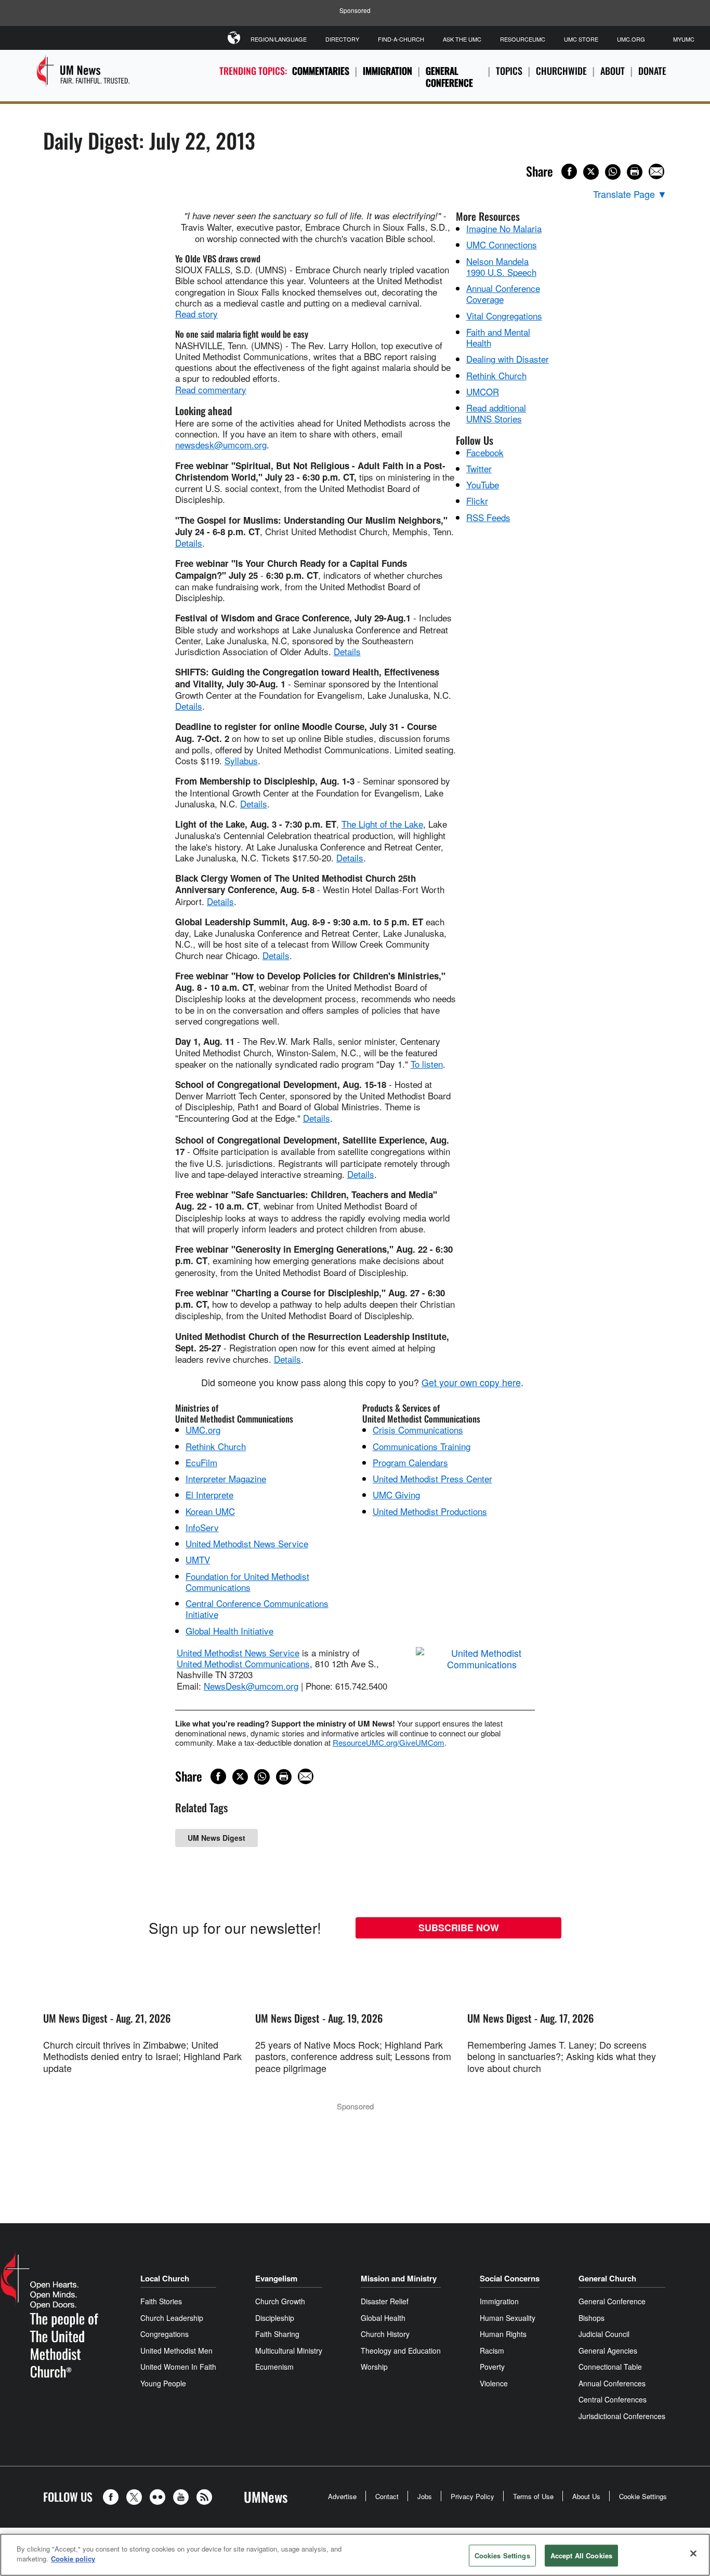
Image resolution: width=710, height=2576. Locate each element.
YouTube (483, 484)
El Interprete (209, 1495)
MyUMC (684, 39)
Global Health (383, 2318)
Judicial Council (604, 2334)
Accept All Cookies (581, 2555)
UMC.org (631, 39)
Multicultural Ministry (289, 2351)
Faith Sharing (277, 2334)
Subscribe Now (459, 1928)
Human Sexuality (508, 2318)
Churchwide (561, 71)
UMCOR (483, 391)
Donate (652, 71)
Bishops (591, 2318)
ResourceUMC (523, 39)
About (613, 71)
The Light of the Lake (382, 824)
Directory (342, 39)
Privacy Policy (472, 2496)
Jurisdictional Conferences (622, 2416)
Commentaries (321, 71)
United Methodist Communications (243, 1663)
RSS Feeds (488, 517)
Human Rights (503, 2334)
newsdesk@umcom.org (221, 444)
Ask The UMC (462, 39)
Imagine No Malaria (504, 228)
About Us (586, 2496)
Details (189, 543)
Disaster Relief (385, 2301)
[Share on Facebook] (569, 171)
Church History (385, 2334)
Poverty (492, 2367)
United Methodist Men (176, 2351)
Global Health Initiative (229, 1631)
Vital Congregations (504, 316)
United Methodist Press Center (432, 1478)
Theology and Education (401, 2351)
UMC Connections (502, 244)
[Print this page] (635, 172)
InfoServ (202, 1527)
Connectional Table (610, 2367)
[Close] (693, 2553)
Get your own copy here (471, 1382)
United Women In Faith (178, 2367)
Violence (494, 2383)
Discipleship (275, 2318)
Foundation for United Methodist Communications (247, 1582)
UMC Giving (396, 1495)
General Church (607, 2278)
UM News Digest (216, 1838)
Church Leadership (172, 2318)
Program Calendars (410, 1462)
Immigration (387, 71)
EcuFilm (201, 1462)
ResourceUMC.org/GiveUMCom (389, 1742)
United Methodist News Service (247, 1543)
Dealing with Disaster (508, 359)
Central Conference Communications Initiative (257, 1609)
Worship (374, 2367)
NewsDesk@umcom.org (251, 1686)
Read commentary (211, 389)
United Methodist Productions (430, 1511)
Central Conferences (613, 2399)
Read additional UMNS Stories (496, 413)
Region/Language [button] (279, 39)
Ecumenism (274, 2367)
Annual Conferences (612, 2383)
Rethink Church (496, 375)
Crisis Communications (418, 1430)
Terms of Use (533, 2496)
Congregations (165, 2334)
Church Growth (280, 2301)
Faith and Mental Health (498, 337)
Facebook (485, 452)
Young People (163, 2383)
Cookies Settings (502, 2555)
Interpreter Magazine (226, 1478)
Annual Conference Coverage (503, 294)
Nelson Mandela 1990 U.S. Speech (501, 267)
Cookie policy (73, 2559)
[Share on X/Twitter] (591, 172)
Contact (387, 2496)
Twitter (479, 468)
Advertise (342, 2496)
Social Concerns (510, 2278)
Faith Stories (161, 2301)
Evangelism (276, 2278)
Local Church (165, 2278)
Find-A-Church (401, 39)
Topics (509, 71)
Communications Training (422, 1446)
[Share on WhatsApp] (613, 172)
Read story (196, 314)
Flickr (477, 501)
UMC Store (581, 39)
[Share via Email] (656, 171)
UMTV (198, 1559)
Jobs (425, 2496)
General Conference (449, 77)
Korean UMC (210, 1511)
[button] (113, 2497)
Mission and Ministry (399, 2278)
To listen (427, 1064)
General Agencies (608, 2351)
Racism (492, 2351)
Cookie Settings (643, 2496)
